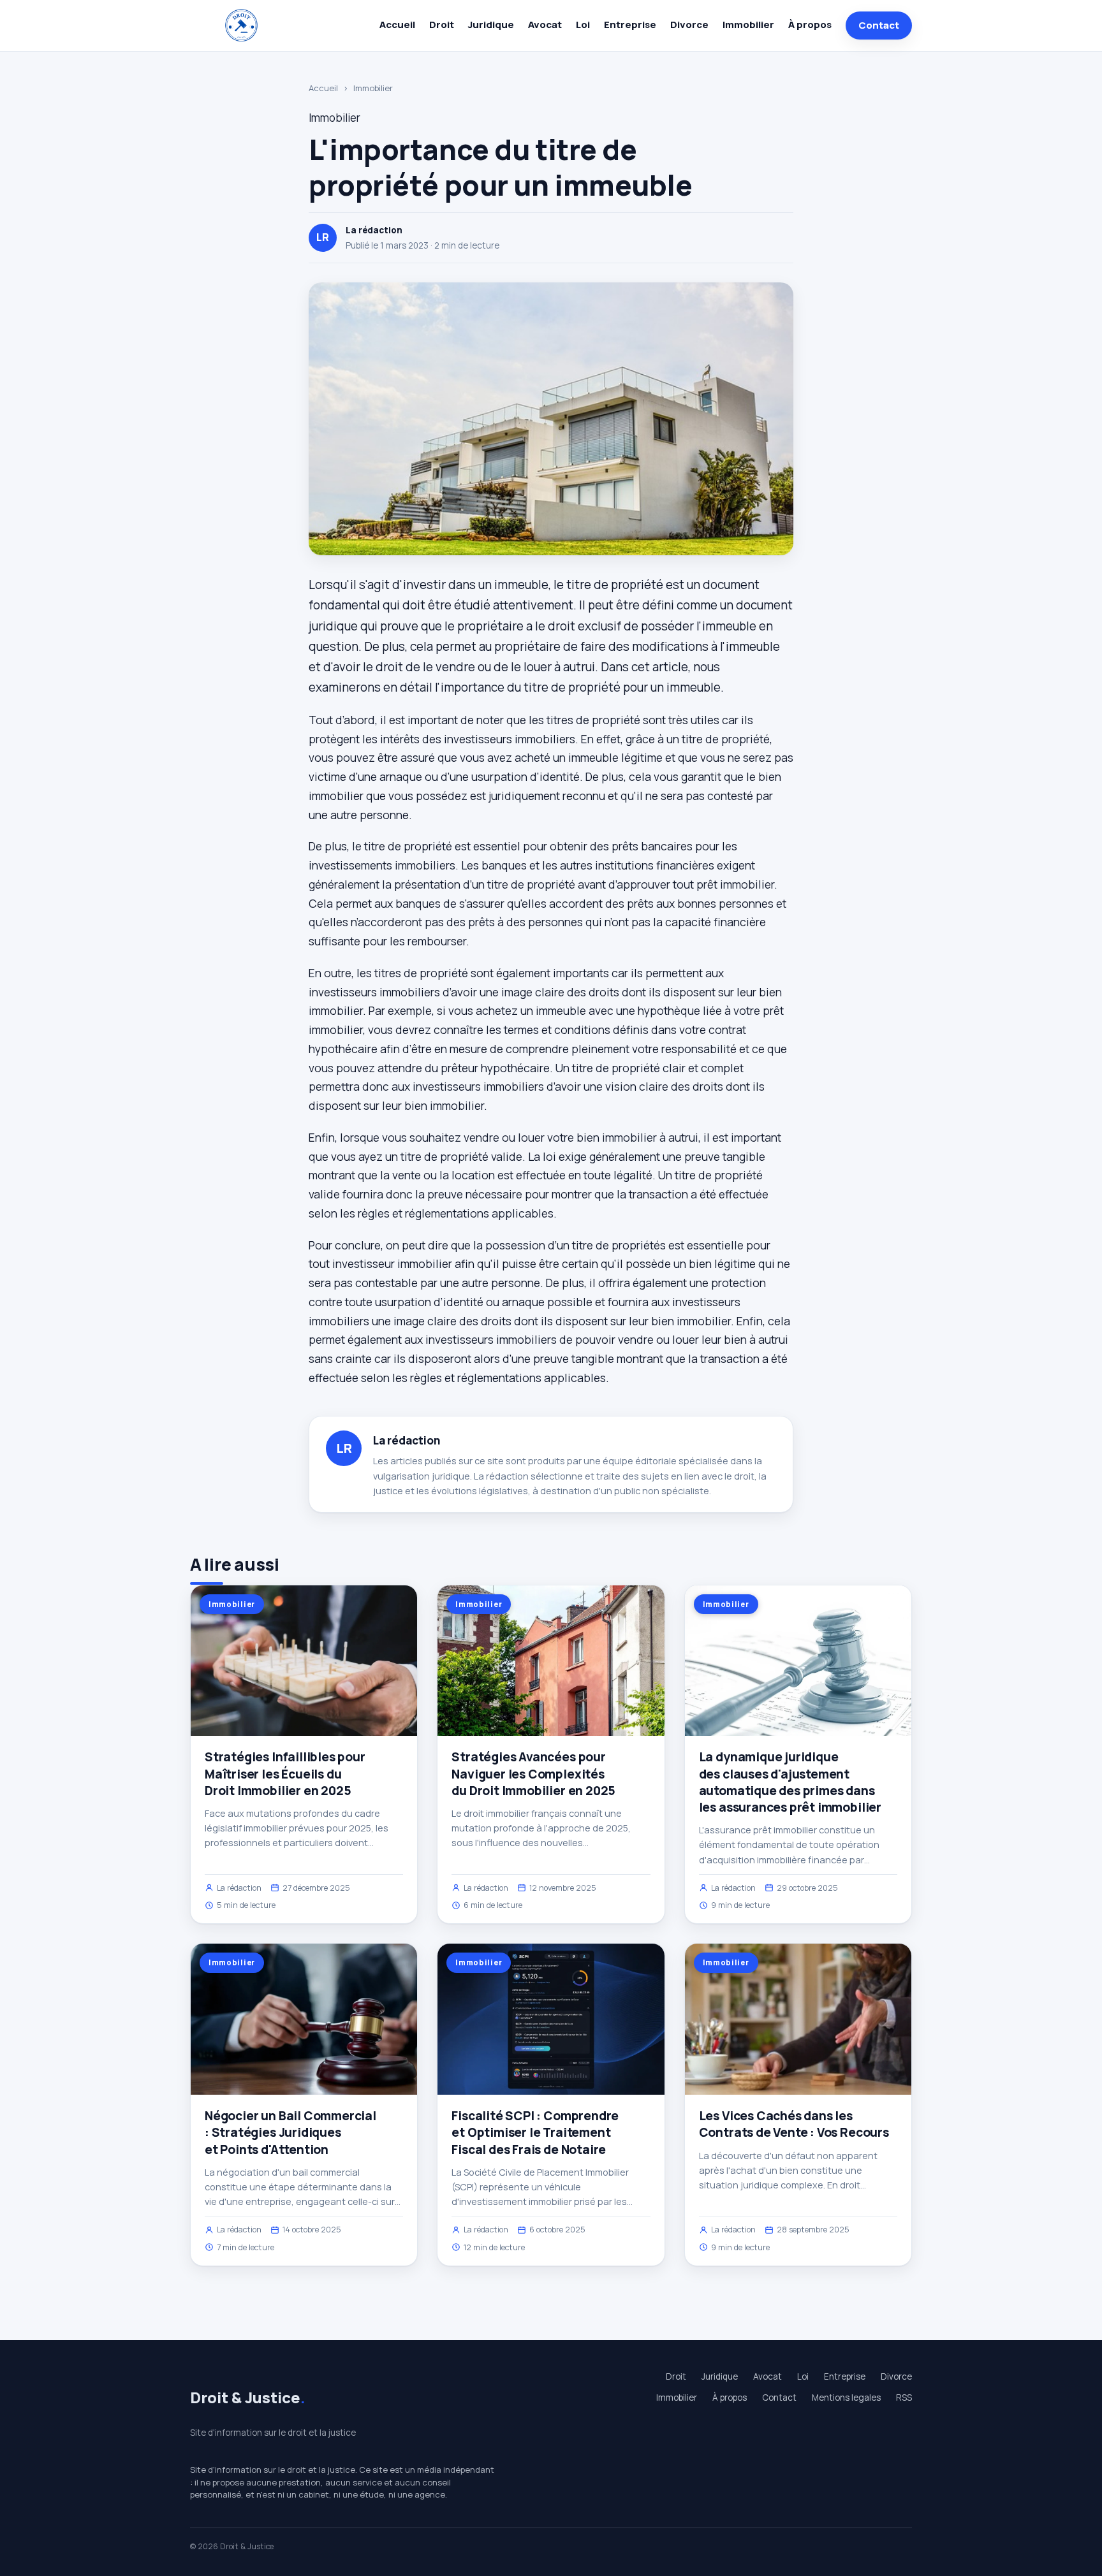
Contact (879, 25)
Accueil (397, 25)
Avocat (545, 25)
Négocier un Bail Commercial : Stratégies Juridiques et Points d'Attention (290, 2132)
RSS (904, 2398)
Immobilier (748, 25)
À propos (810, 25)
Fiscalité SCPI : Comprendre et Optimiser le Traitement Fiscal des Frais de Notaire (535, 2132)
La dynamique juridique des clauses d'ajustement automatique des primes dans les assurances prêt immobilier (790, 1782)
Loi (583, 25)
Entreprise (630, 25)
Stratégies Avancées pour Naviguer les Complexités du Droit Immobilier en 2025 (533, 1773)
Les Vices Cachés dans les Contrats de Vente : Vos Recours (794, 2124)
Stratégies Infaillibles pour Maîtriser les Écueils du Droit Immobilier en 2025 (285, 1773)
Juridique (491, 25)
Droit (442, 25)
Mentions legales (846, 2398)
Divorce (689, 25)
